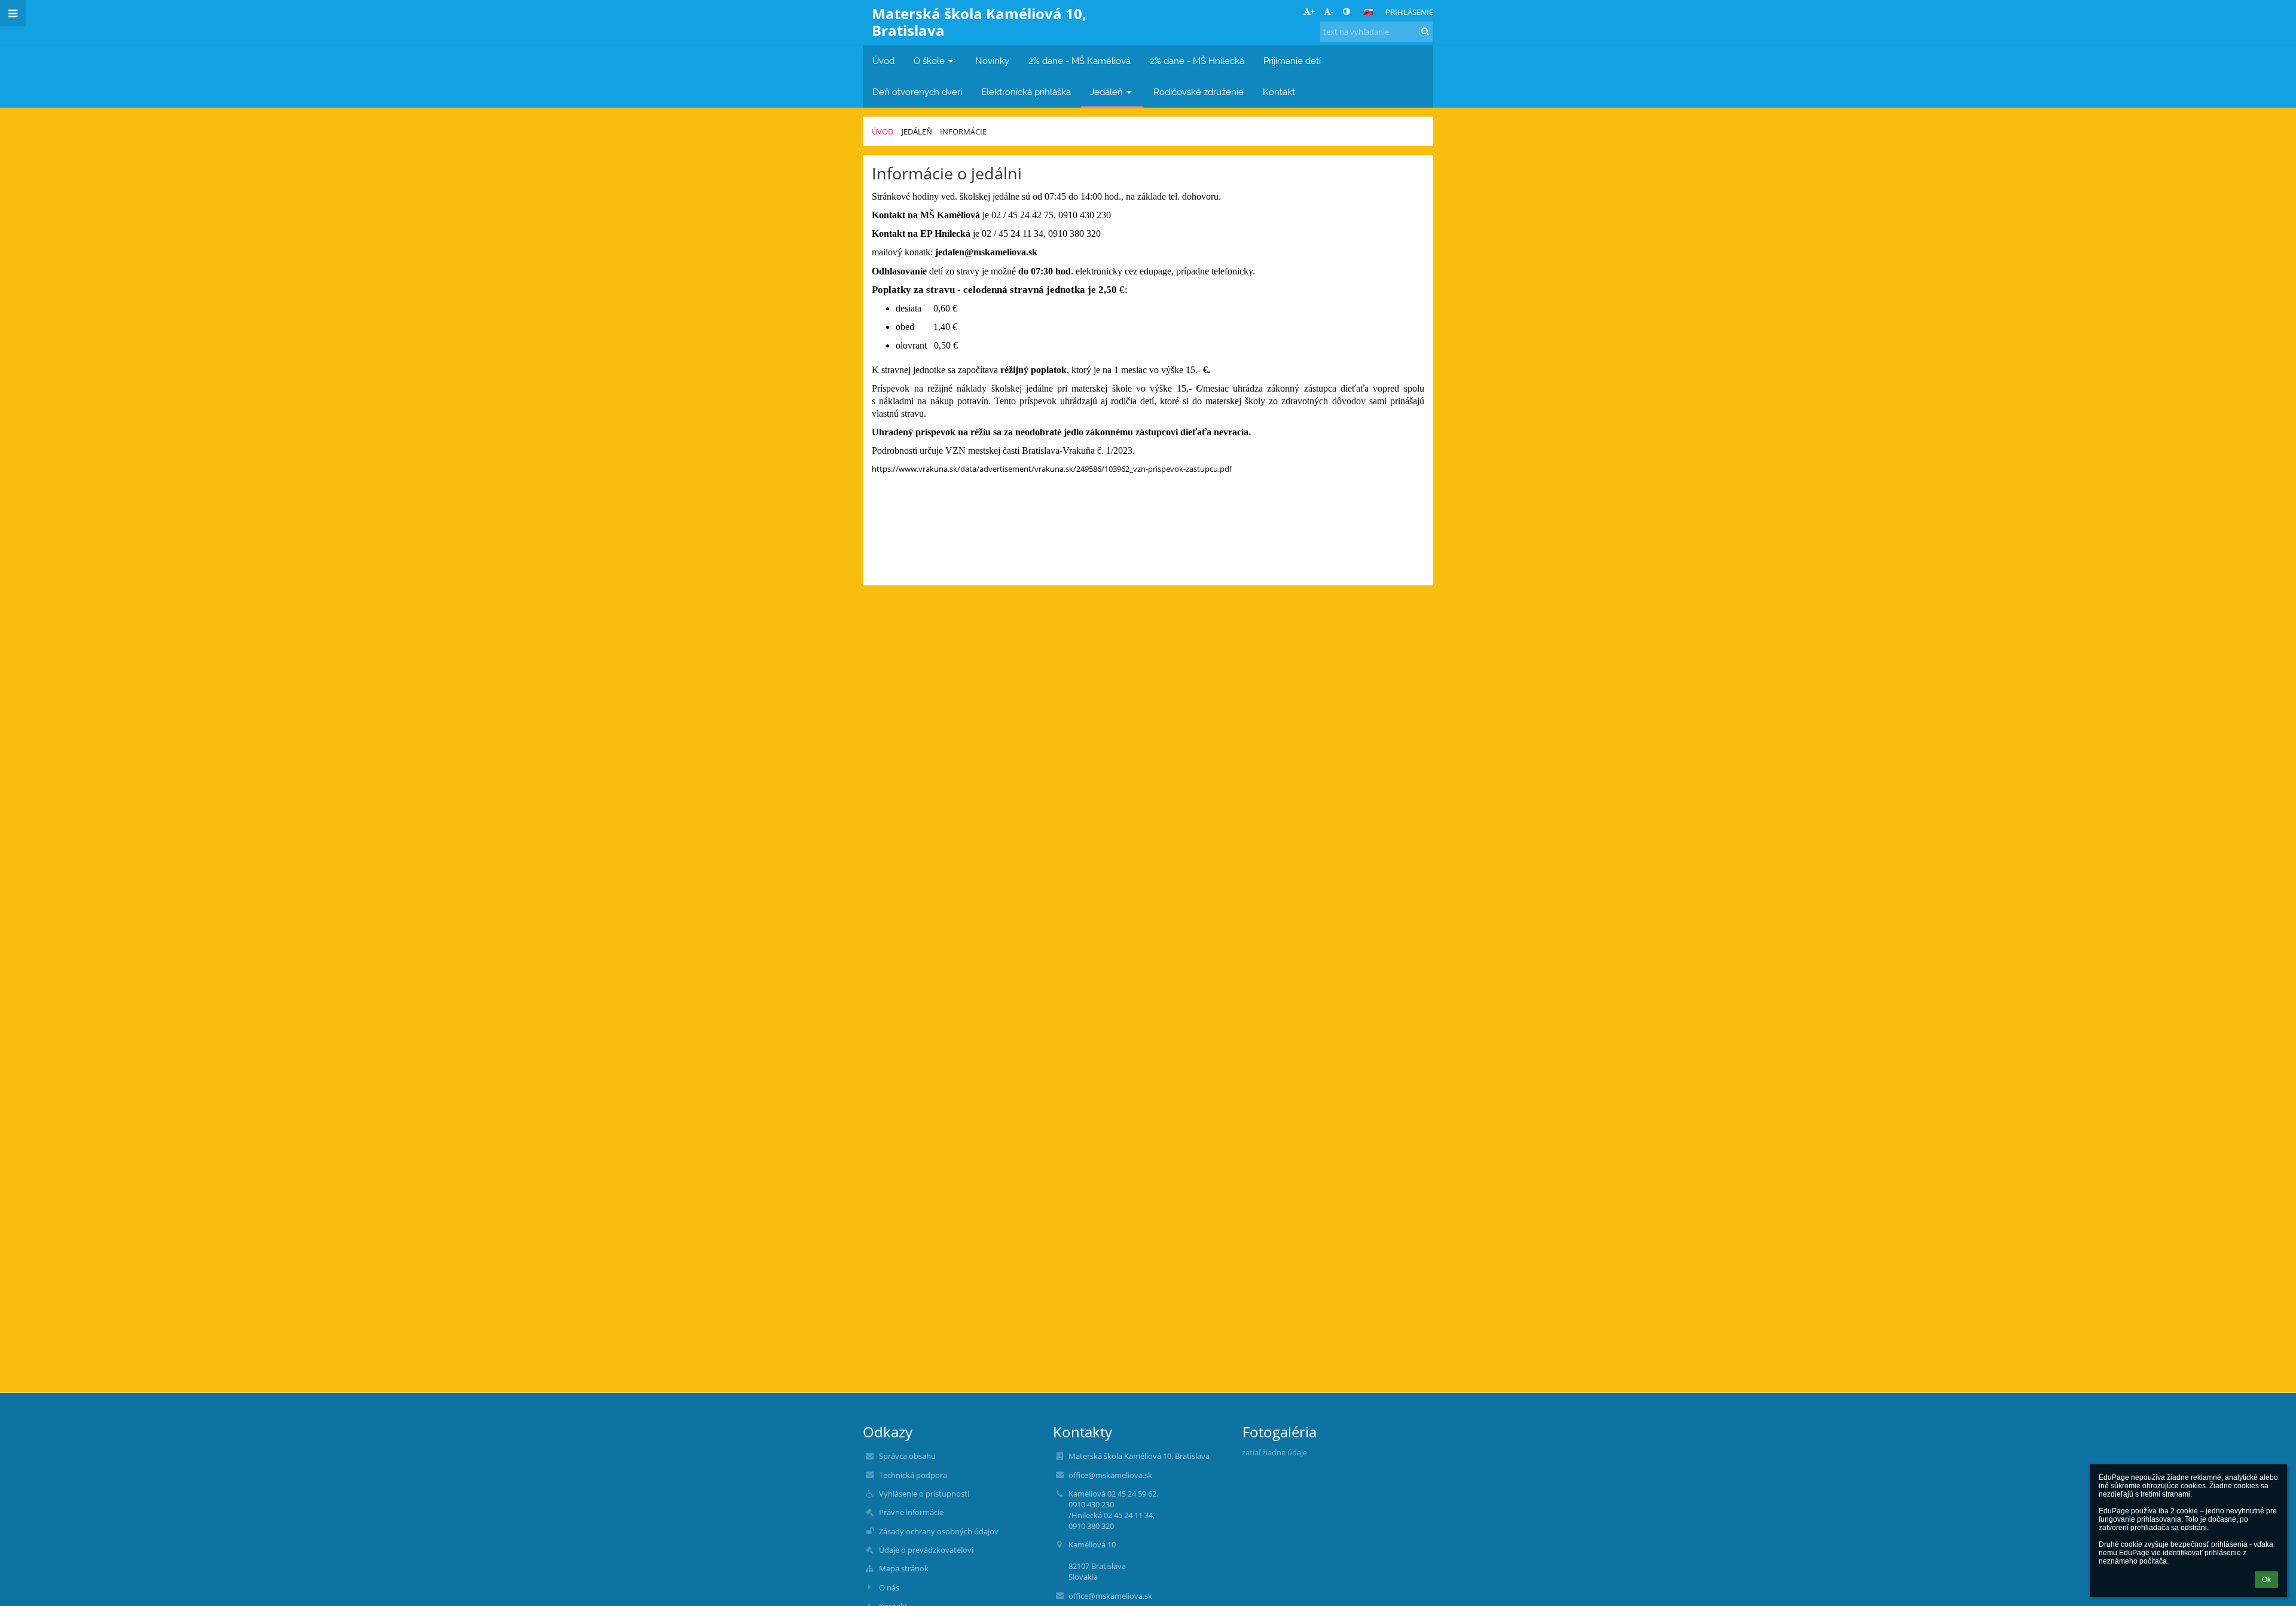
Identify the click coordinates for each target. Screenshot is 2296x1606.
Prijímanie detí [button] (1292, 61)
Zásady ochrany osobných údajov (939, 1531)
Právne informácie (911, 1512)
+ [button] (1313, 11)
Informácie (963, 132)
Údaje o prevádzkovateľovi (926, 1550)
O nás (889, 1587)
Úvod (883, 132)
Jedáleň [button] (1106, 92)
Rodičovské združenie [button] (1199, 92)
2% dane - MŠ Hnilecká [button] (1197, 61)
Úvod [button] (883, 61)
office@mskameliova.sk (1110, 1475)
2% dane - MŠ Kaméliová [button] (1080, 61)
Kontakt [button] (1279, 92)
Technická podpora (913, 1475)
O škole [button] (929, 61)
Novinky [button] (992, 61)
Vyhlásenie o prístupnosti (924, 1494)
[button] (1346, 11)
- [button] (1332, 11)
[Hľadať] (1425, 31)
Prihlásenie (1409, 12)
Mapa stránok (904, 1568)
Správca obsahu (907, 1456)
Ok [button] (2266, 1580)
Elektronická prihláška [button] (1026, 92)
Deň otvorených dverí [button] (917, 92)
